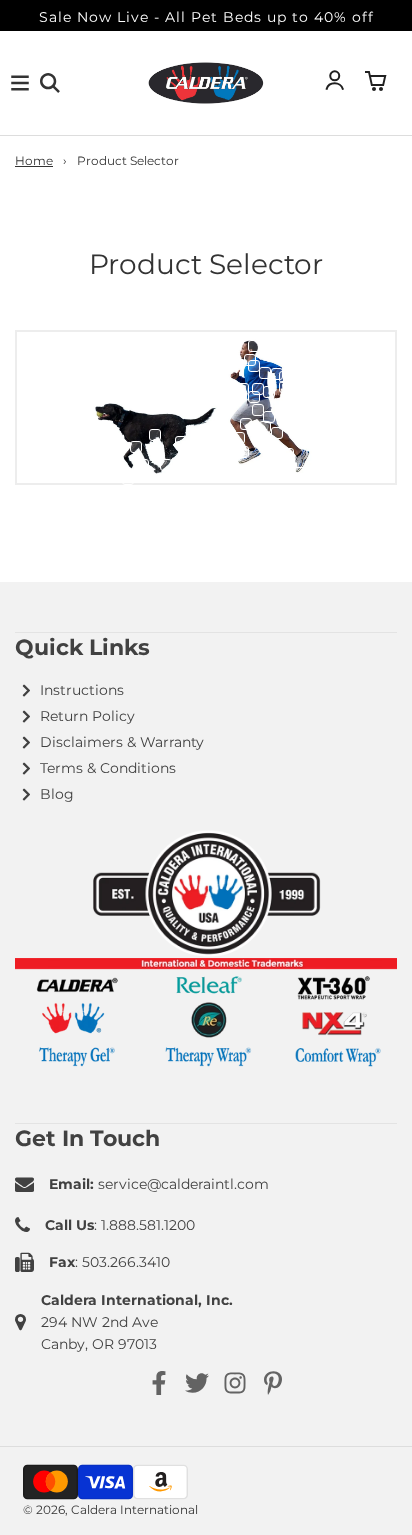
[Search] (50, 83)
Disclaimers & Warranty (122, 742)
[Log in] (335, 83)
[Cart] (376, 83)
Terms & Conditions (108, 768)
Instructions (82, 690)
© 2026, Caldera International (110, 1509)
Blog (57, 794)
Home (34, 160)
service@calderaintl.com (183, 1184)
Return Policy (87, 716)
